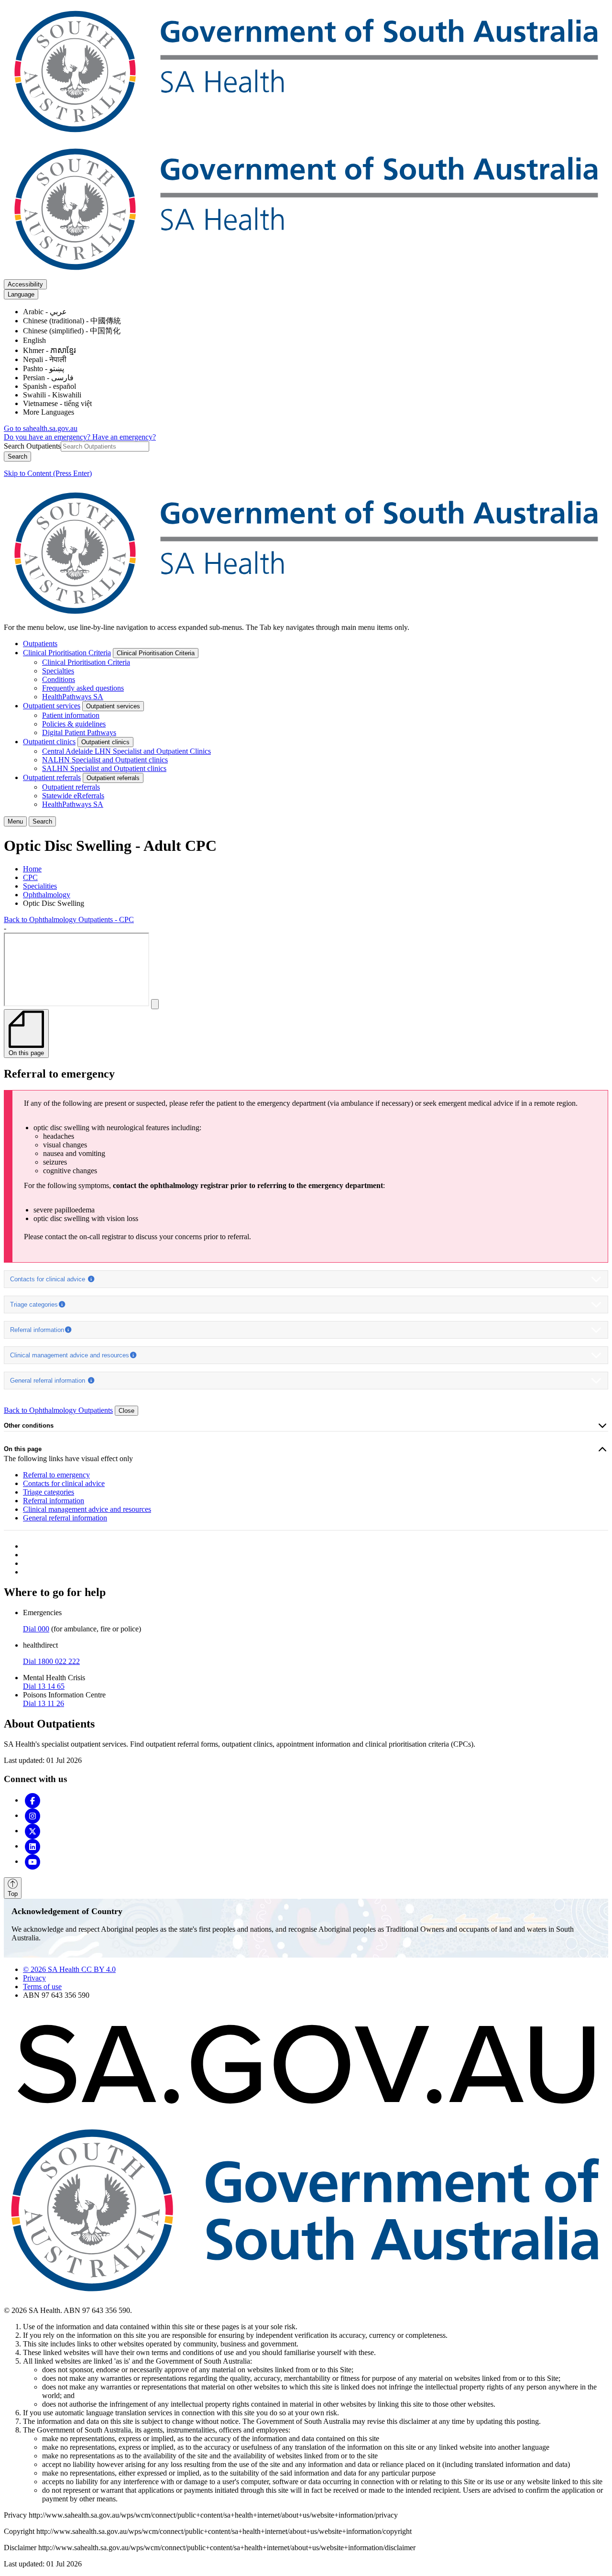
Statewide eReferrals (73, 796)
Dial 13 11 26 (44, 1703)
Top (13, 1894)
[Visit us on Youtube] (33, 1861)
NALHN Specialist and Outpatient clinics (105, 760)
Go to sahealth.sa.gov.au (41, 428)
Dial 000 (36, 1629)
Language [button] (21, 294)
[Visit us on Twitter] (33, 1831)
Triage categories (34, 1305)
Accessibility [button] (25, 284)
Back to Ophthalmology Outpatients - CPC (69, 919)
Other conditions (29, 1426)
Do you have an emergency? (48, 437)
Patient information (71, 715)
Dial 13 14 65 (44, 1686)
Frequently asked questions (83, 688)
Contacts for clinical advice (49, 1279)
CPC (30, 877)
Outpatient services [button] (113, 706)
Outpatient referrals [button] (113, 778)
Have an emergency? (124, 437)
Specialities (40, 886)
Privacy (34, 1978)
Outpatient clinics (49, 742)
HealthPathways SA (73, 697)
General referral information (49, 1381)
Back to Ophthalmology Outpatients (58, 1410)
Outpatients (40, 644)
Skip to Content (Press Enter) (48, 473)
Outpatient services (52, 706)
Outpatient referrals (52, 777)
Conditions (59, 679)
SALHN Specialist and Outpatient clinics (104, 768)
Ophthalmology (47, 895)
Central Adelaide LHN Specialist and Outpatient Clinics (126, 751)
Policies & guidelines (74, 724)
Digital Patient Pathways (79, 732)
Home (32, 869)
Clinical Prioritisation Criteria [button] (156, 653)
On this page (23, 1449)
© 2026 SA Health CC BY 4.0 (69, 1969)
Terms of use (42, 1987)
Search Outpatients (32, 446)
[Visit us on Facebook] (33, 1800)
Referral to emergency (56, 1475)
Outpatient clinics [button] (105, 742)
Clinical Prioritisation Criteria (67, 653)
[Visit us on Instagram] (33, 1815)
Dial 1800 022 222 (51, 1661)
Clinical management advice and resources (70, 1355)
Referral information (37, 1330)
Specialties (58, 671)
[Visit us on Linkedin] (33, 1846)
